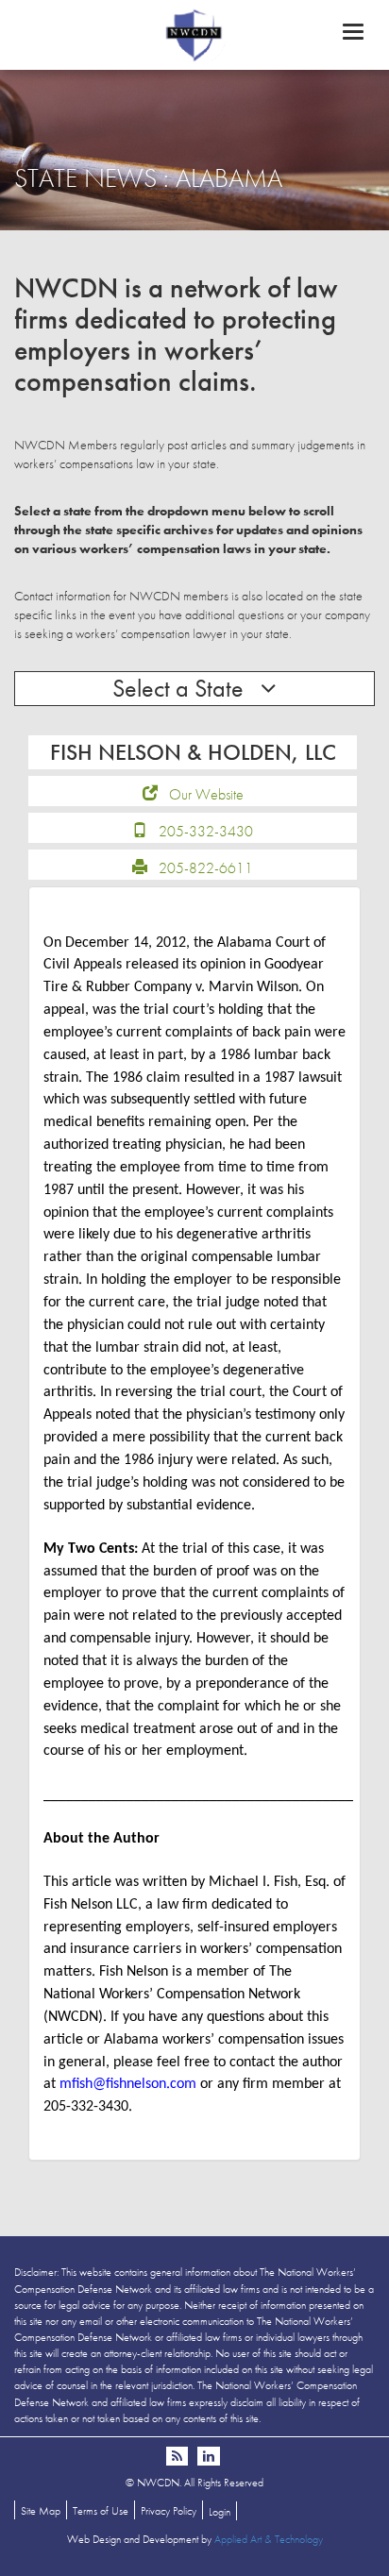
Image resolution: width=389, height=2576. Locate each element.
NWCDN (194, 34)
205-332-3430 (206, 831)
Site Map (41, 2511)
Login (220, 2512)
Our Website (206, 794)
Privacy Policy (169, 2511)
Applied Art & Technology (269, 2539)
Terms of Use (101, 2511)
